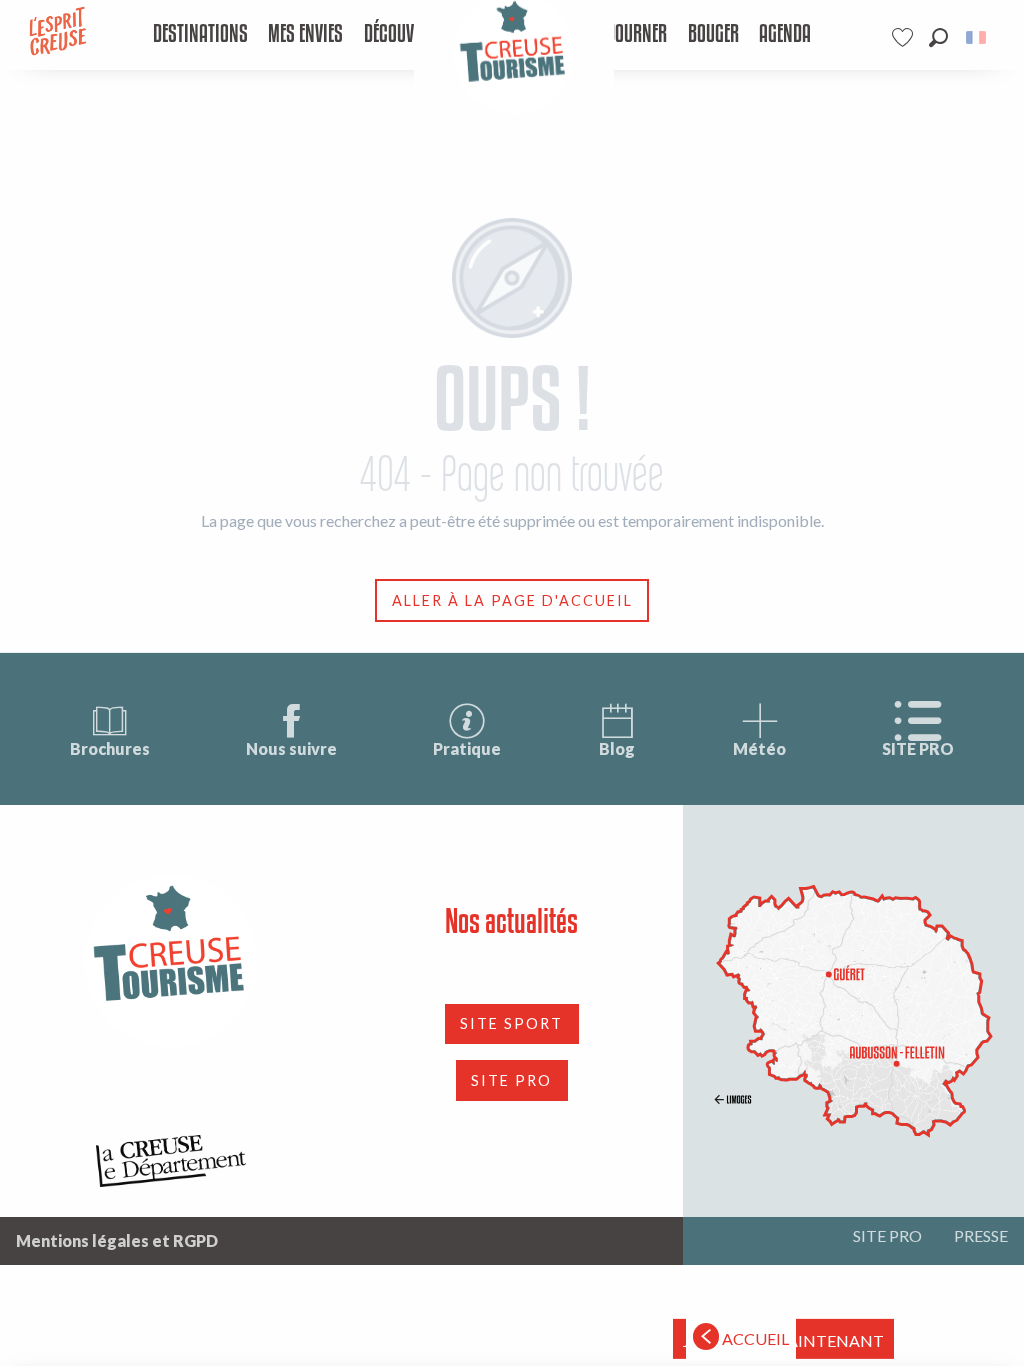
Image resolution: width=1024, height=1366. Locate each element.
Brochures (110, 748)
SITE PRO (918, 748)
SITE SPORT (511, 1023)
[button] (938, 37)
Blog (617, 748)
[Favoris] (905, 37)
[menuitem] (199, 35)
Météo (759, 748)
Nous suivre (291, 748)
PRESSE (981, 1235)
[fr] (977, 37)
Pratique (467, 748)
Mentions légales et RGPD (117, 1240)
